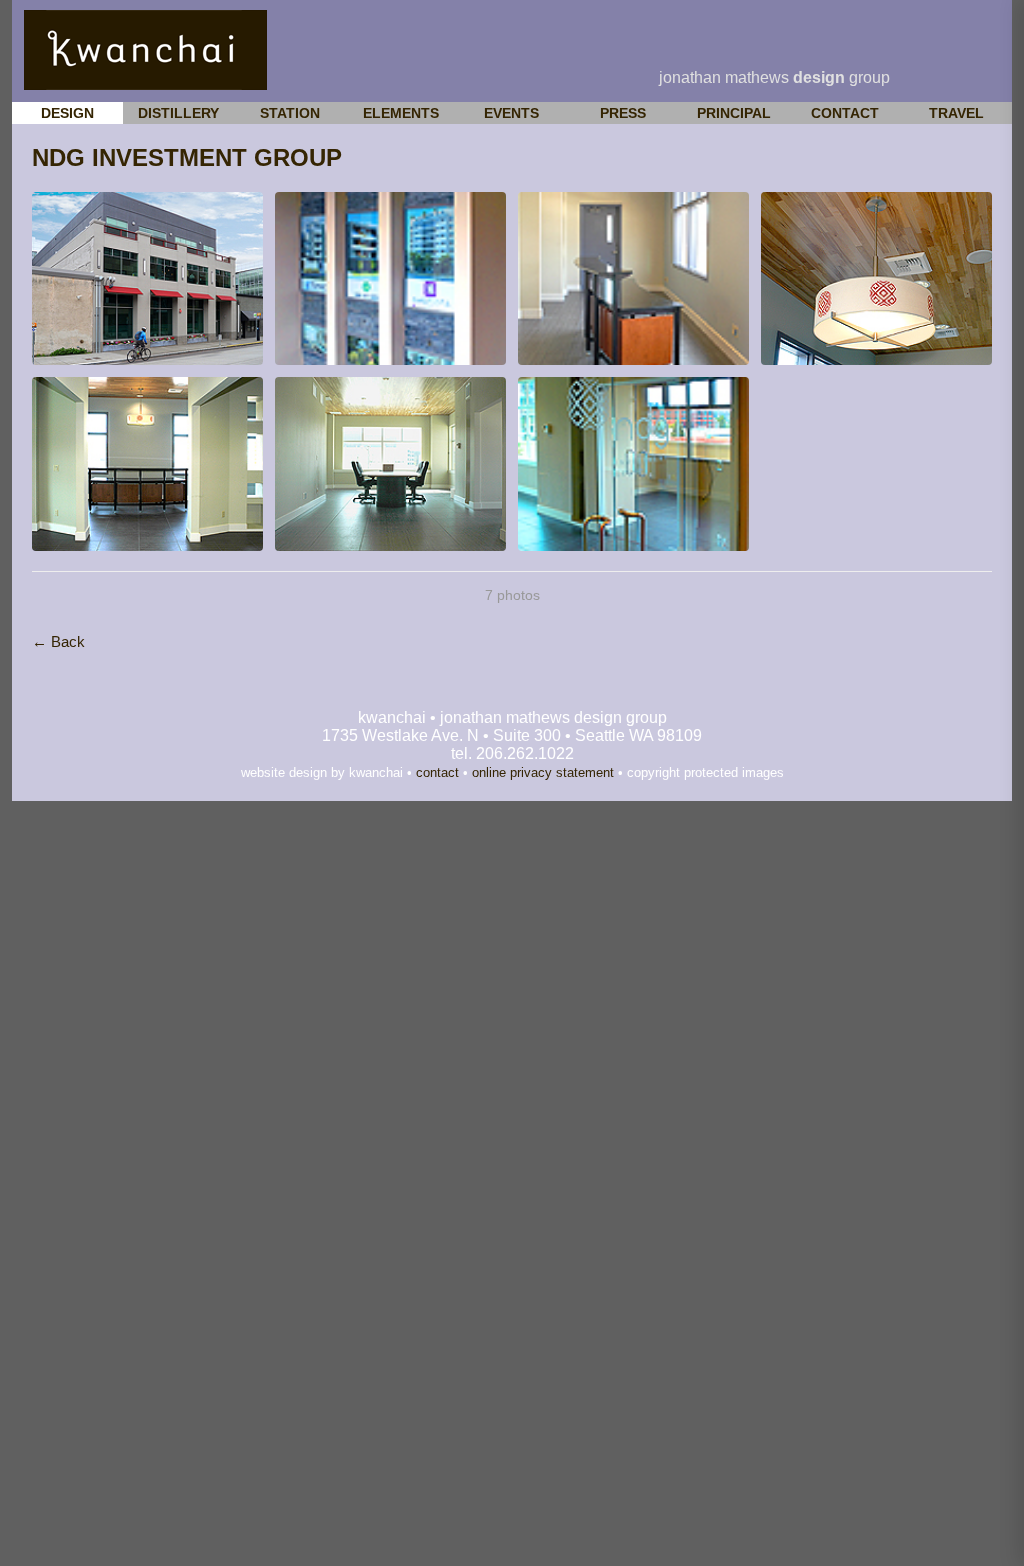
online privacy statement (543, 772)
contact (437, 772)
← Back (58, 641)
